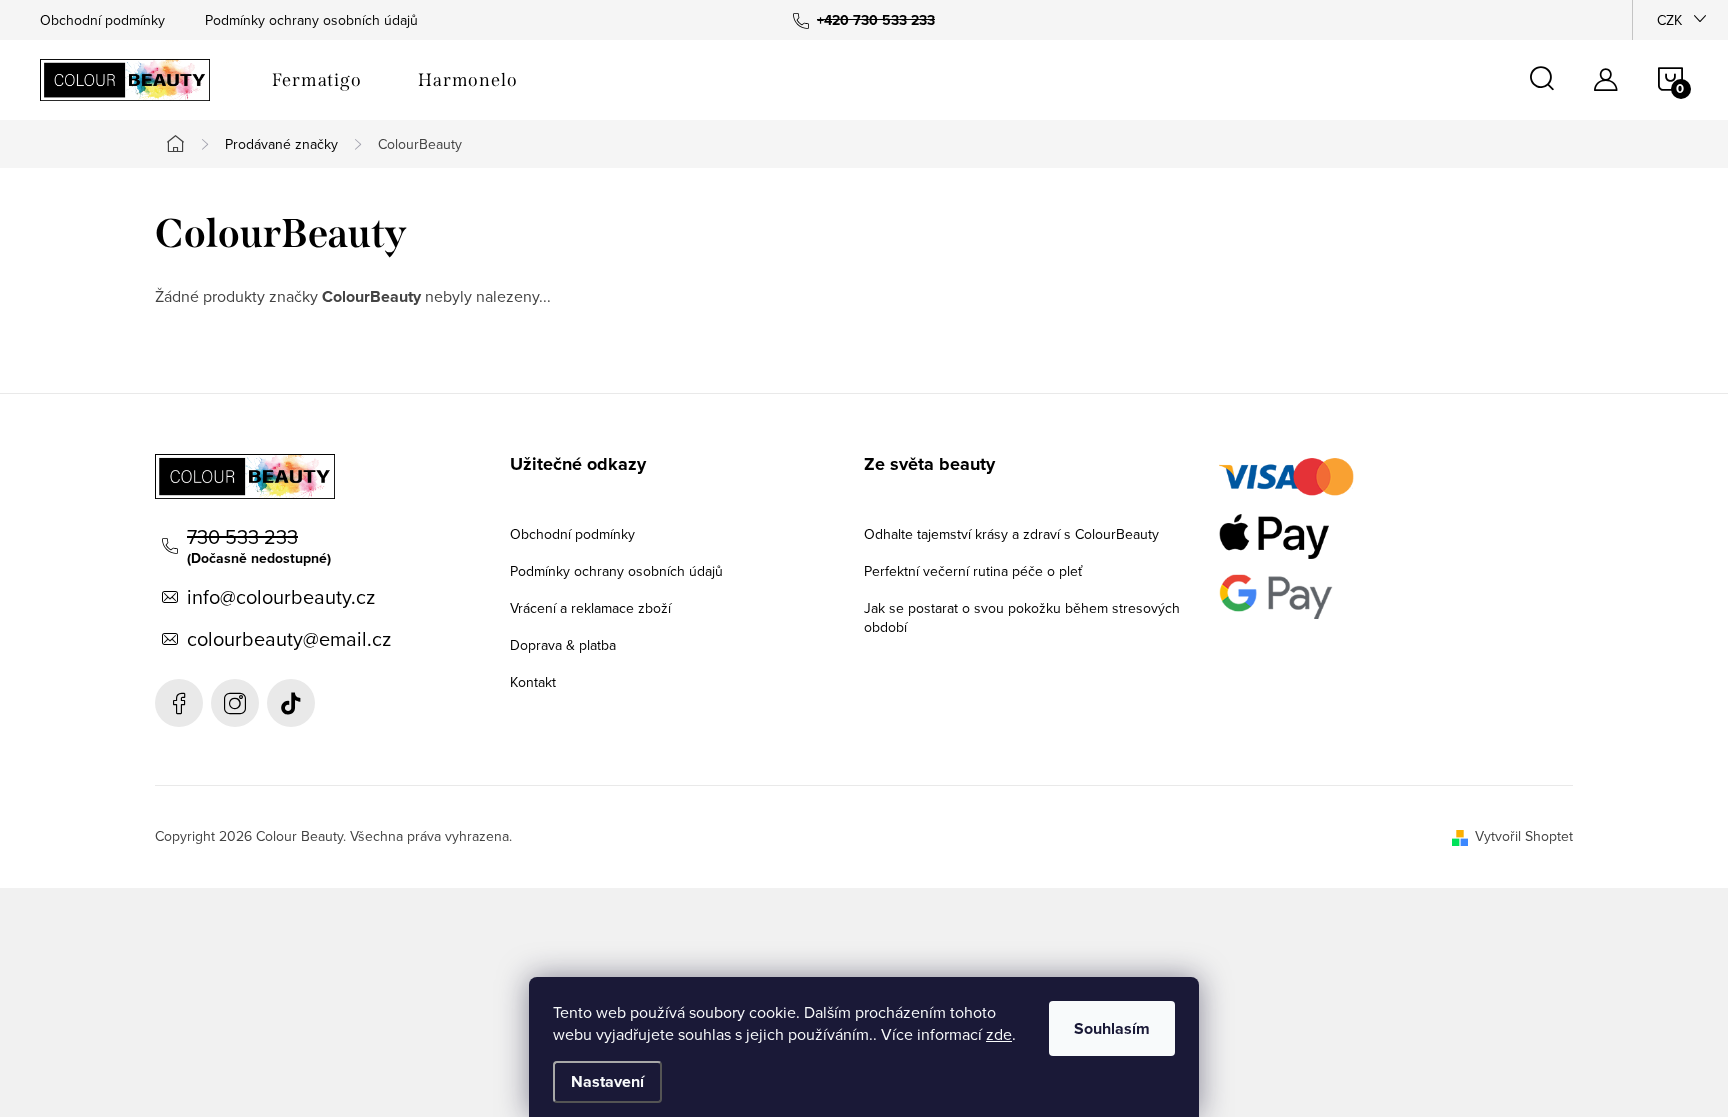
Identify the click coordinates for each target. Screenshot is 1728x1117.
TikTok (291, 703)
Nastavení (607, 1081)
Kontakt (533, 682)
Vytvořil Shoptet (1524, 836)
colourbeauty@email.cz (289, 639)
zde (999, 1034)
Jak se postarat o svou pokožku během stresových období (1022, 617)
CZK (1669, 20)
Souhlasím (1112, 1028)
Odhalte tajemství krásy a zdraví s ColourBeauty (1011, 534)
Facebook (179, 703)
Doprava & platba (563, 645)
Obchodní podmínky (102, 20)
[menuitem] (317, 80)
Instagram (235, 703)
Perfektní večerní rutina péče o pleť (973, 571)
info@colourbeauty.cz (281, 597)
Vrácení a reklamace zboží (590, 608)
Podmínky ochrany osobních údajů (311, 20)
